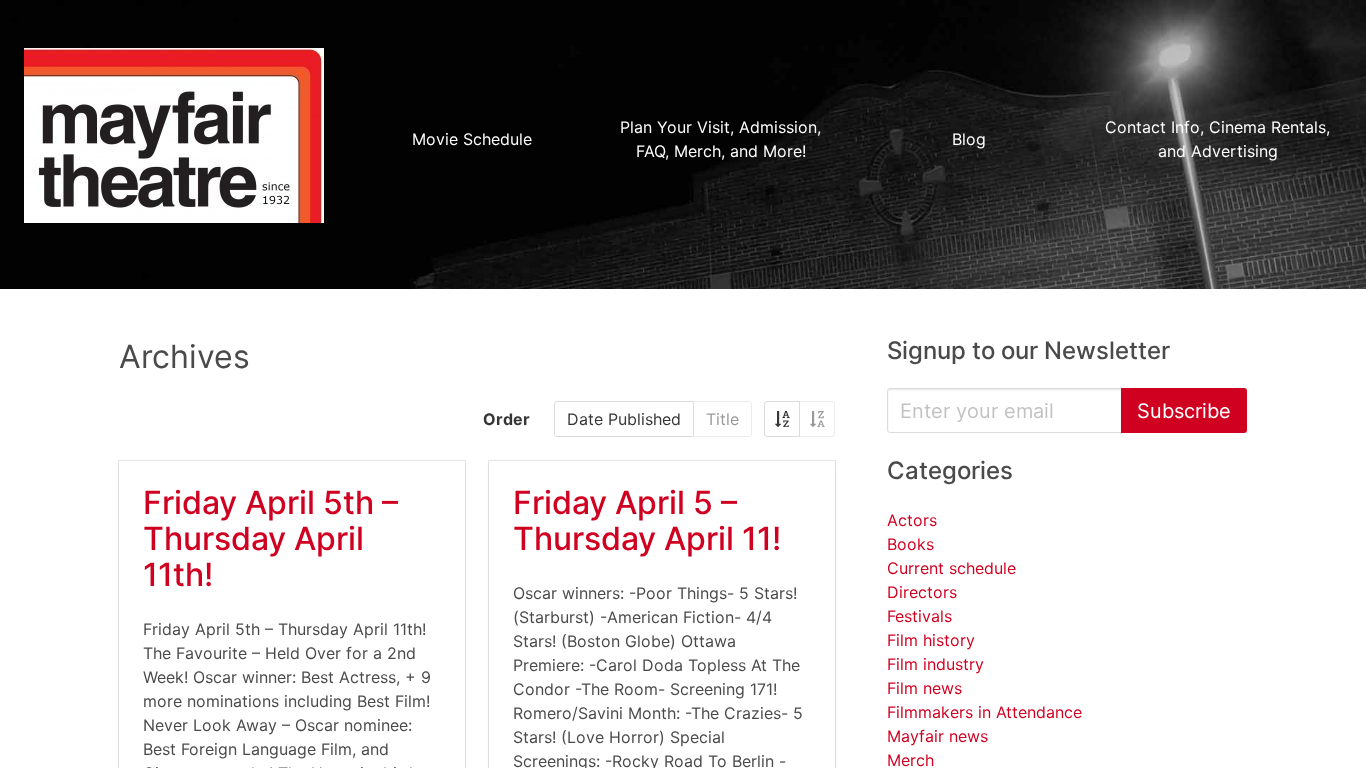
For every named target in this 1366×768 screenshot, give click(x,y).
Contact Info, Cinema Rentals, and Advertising (1217, 139)
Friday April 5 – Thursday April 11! (647, 520)
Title (722, 419)
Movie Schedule (472, 139)
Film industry (935, 664)
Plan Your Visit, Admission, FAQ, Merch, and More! (720, 139)
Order (506, 419)
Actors (912, 520)
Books (910, 544)
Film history (931, 640)
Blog (969, 139)
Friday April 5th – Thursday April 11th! (270, 538)
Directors (922, 592)
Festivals (919, 616)
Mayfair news (937, 736)
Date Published (624, 419)
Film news (924, 688)
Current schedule (951, 568)
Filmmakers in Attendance (984, 712)
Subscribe (1184, 411)
